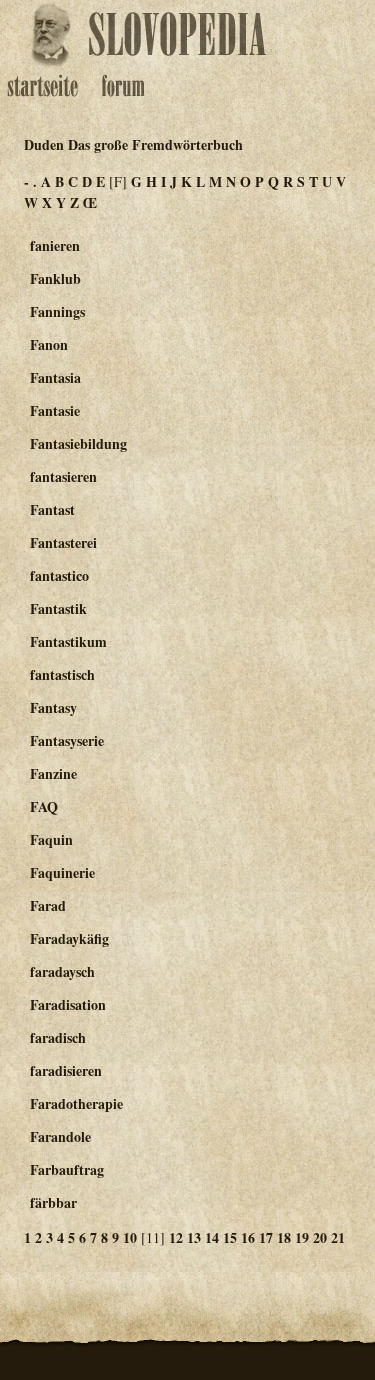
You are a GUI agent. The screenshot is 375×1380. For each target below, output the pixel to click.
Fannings (57, 311)
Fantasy (53, 707)
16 (248, 1237)
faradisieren (66, 1070)
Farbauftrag (67, 1169)
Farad (48, 905)
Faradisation (68, 1004)
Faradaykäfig (69, 938)
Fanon (49, 344)
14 (212, 1237)
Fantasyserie (67, 740)
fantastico (59, 575)
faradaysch (62, 971)
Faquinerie (62, 872)
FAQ (44, 806)
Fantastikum (68, 641)
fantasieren (63, 476)
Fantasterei (63, 542)
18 (284, 1237)
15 (230, 1237)
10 (130, 1237)
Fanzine (53, 773)
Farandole (60, 1136)
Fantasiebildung (78, 443)
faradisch (58, 1037)
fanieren (55, 245)
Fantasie (55, 410)
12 (176, 1237)
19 (302, 1237)
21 (338, 1237)
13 (194, 1237)
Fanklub (55, 278)
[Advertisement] (299, 341)
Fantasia (55, 377)
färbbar (53, 1202)
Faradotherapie (76, 1103)
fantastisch (62, 674)
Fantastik (58, 608)
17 (266, 1237)
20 (320, 1237)
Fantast (52, 509)
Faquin (51, 839)
